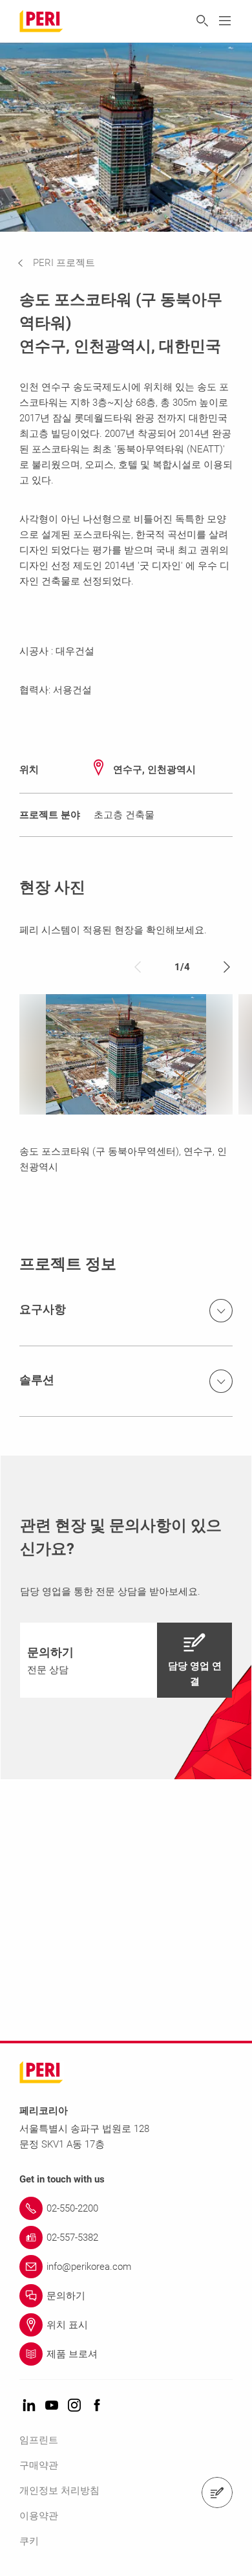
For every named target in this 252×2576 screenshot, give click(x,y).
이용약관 (39, 2516)
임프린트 (39, 2440)
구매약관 (39, 2465)
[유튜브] (52, 2406)
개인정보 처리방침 (59, 2491)
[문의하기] (217, 2493)
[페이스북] (97, 2406)
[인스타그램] (74, 2406)
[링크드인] (29, 2406)
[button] (66, 263)
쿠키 (29, 2541)
